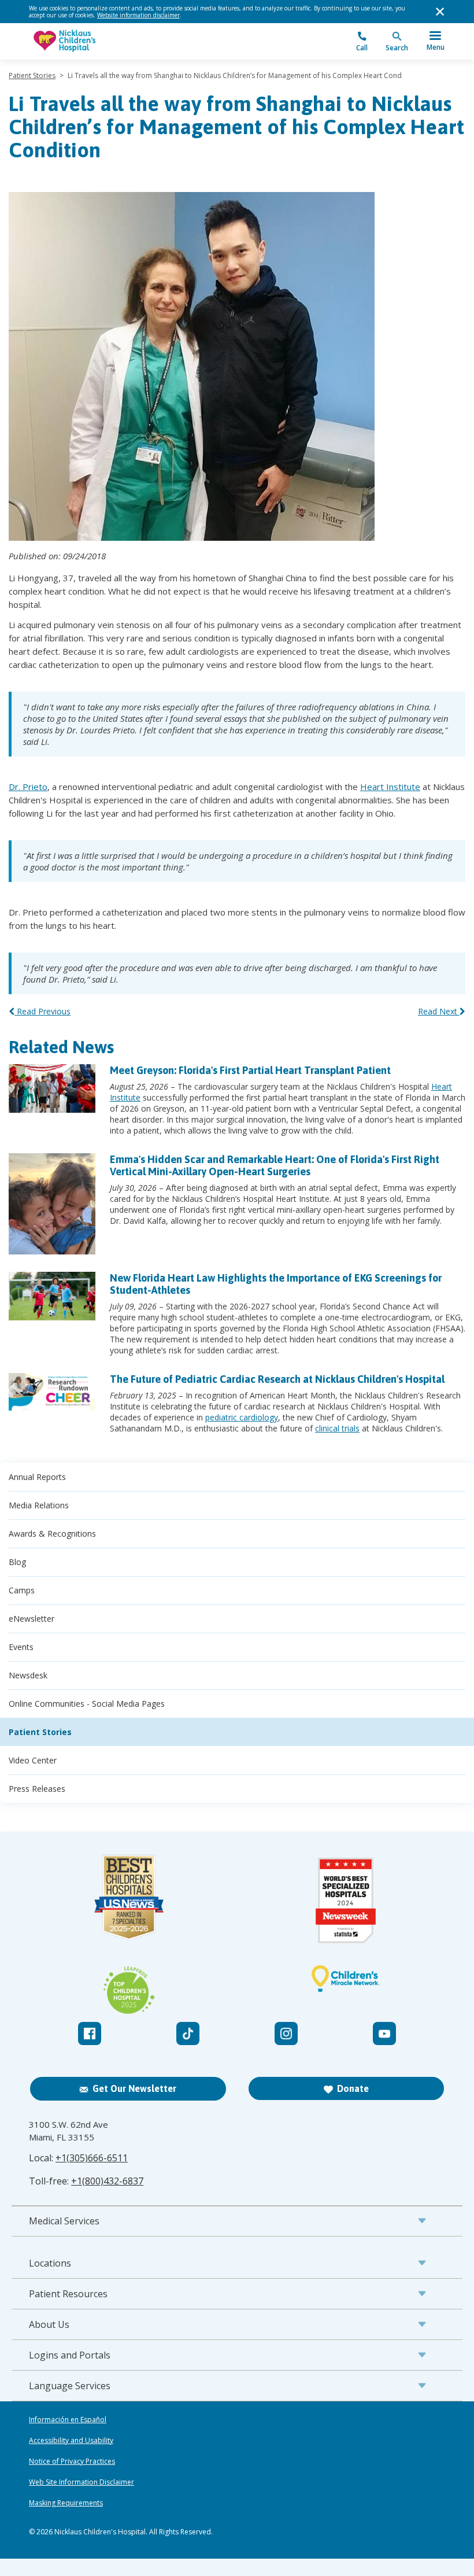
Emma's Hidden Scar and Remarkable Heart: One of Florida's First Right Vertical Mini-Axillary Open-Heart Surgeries (275, 1165)
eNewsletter (32, 1619)
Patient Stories (32, 75)
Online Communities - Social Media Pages (87, 1704)
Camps (22, 1590)
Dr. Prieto (28, 787)
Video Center (33, 1760)
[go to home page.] (133, 41)
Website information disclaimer (138, 15)
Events (21, 1647)
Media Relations (39, 1505)
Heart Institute (390, 787)
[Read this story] (52, 1088)
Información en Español (68, 2420)
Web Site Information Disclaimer (82, 2482)
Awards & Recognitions (52, 1534)
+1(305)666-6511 (92, 2158)
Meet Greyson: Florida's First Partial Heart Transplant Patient (250, 1070)
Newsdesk (28, 1675)
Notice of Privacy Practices (72, 2461)
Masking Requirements (66, 2503)
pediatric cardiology (242, 1417)
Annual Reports (37, 1477)
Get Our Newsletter (134, 2088)
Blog (17, 1562)
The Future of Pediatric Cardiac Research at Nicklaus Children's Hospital (277, 1379)
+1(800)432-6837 (107, 2181)
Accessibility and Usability (71, 2441)
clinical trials (337, 1428)
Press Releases (37, 1789)
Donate (353, 2088)
